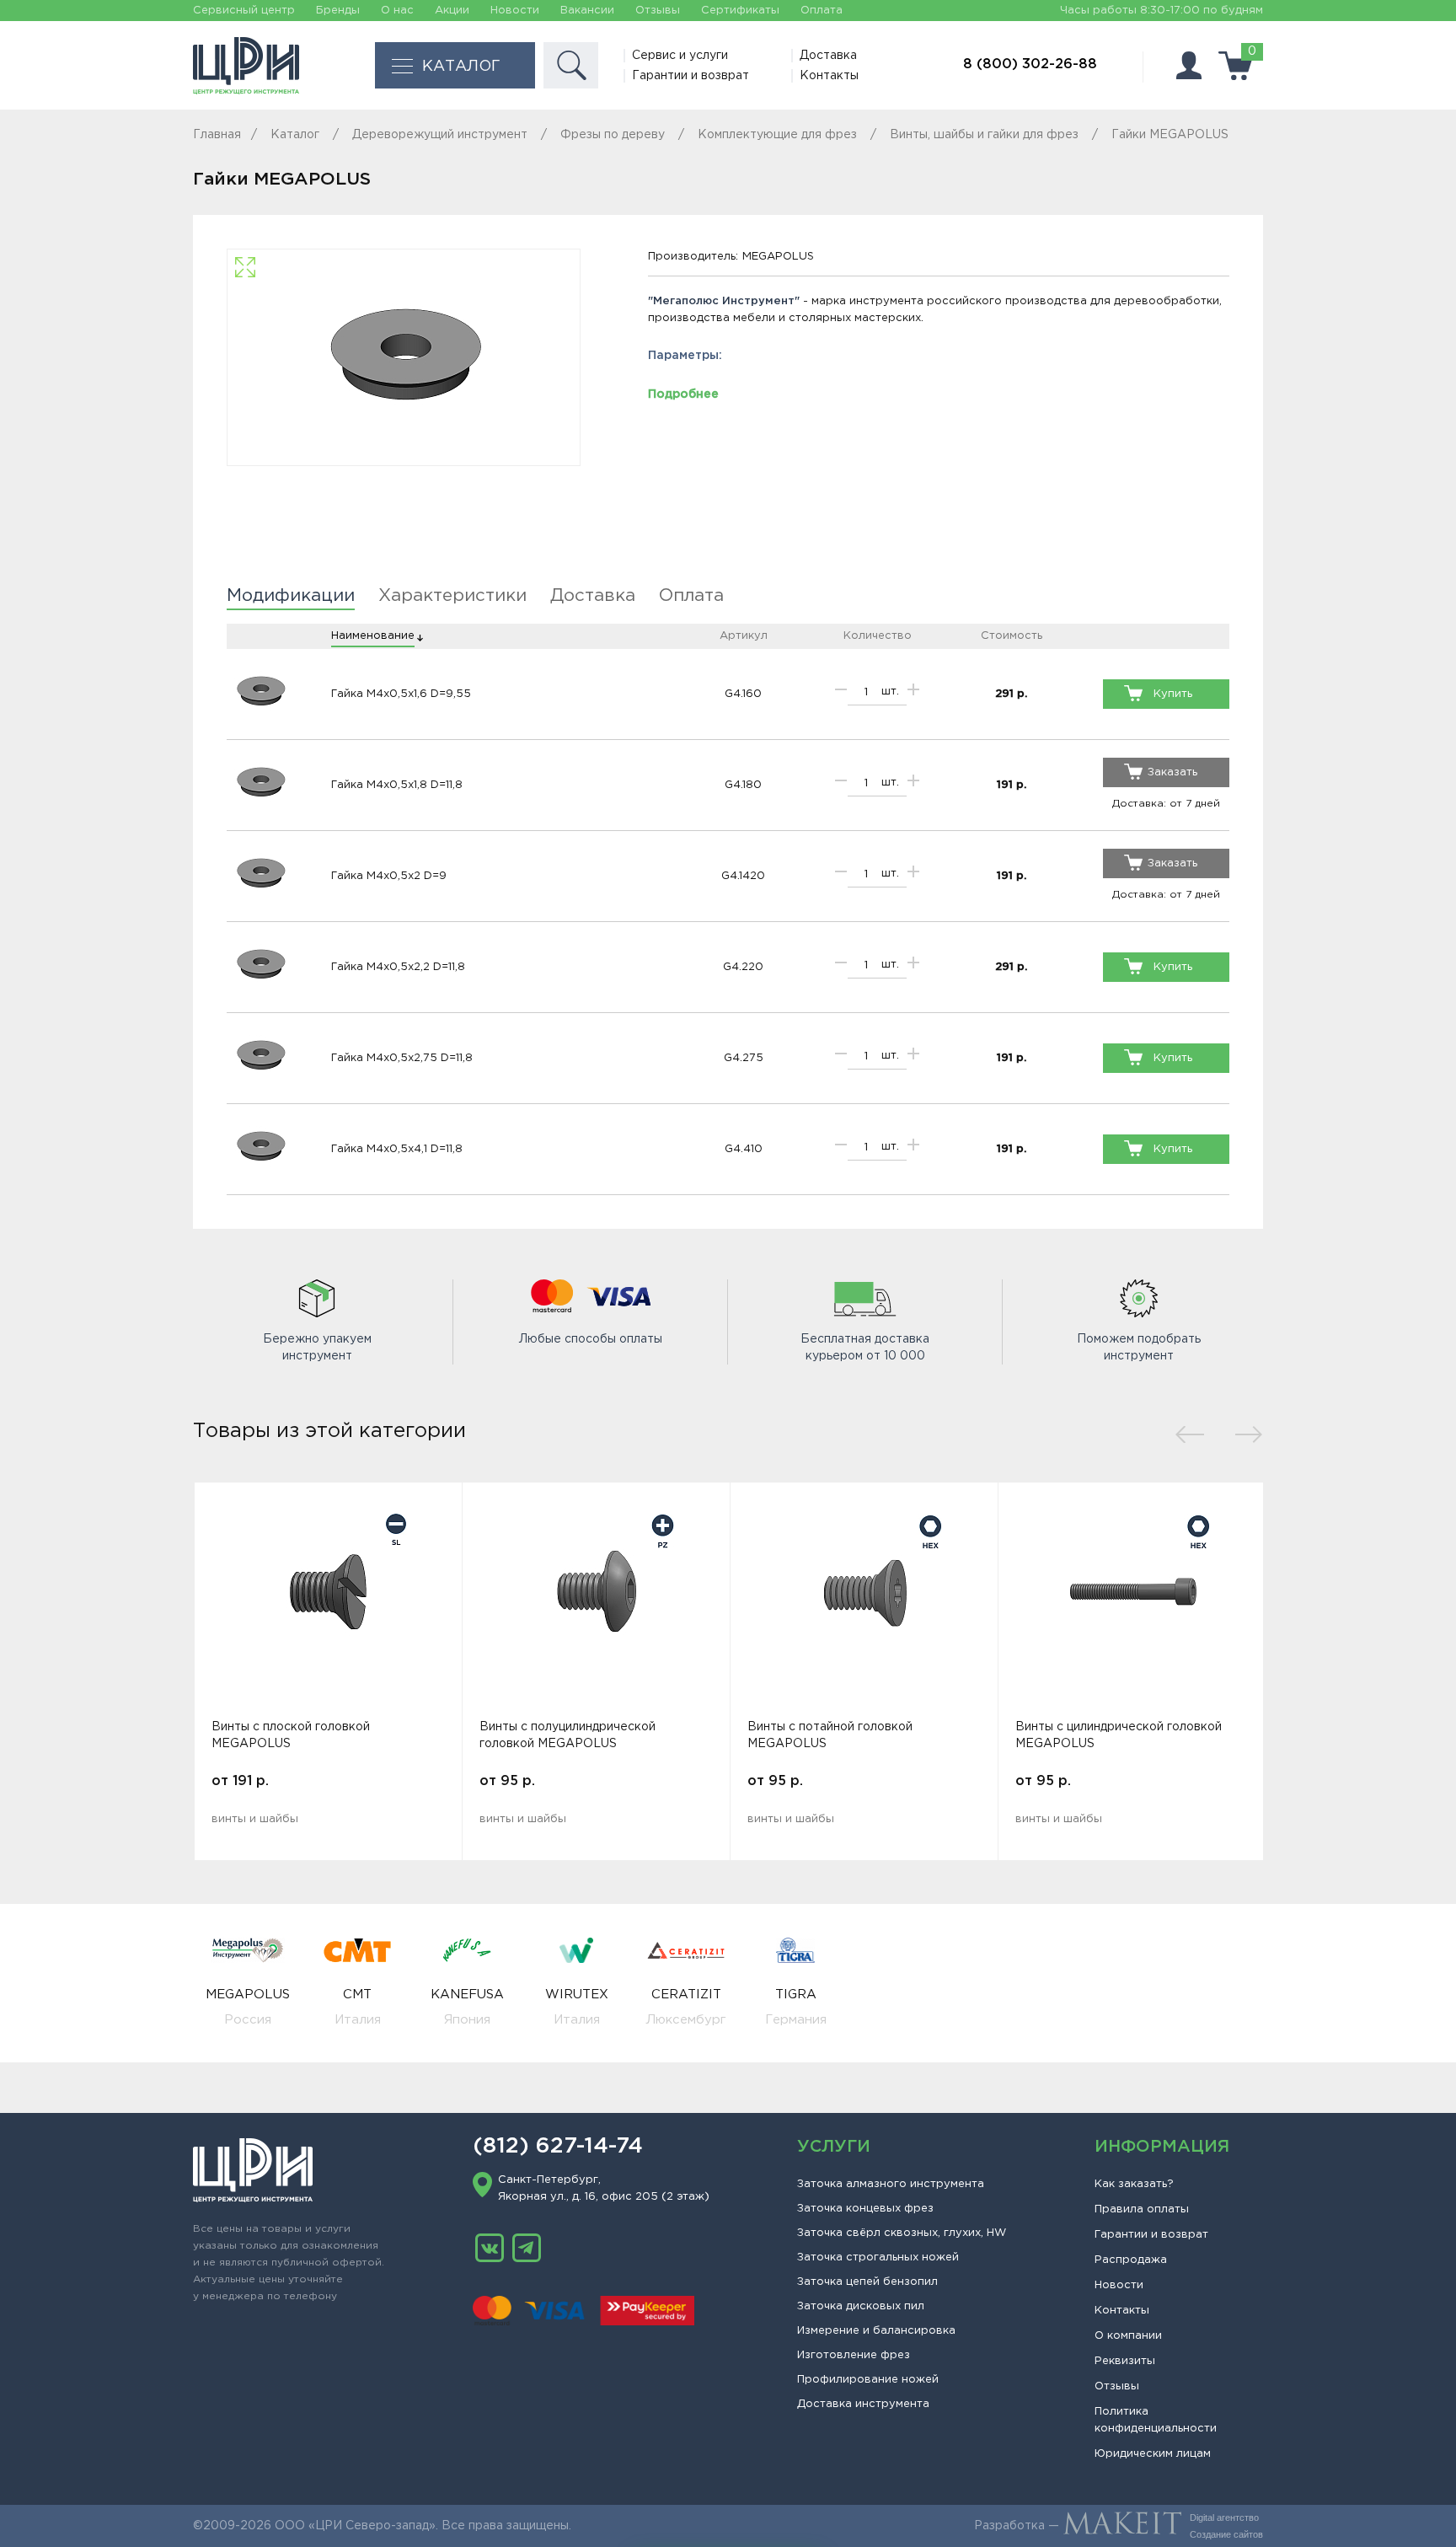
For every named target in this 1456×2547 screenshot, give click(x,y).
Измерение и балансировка (876, 2331)
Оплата (822, 11)
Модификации (291, 596)
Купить (1173, 694)
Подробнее (683, 394)
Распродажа (1131, 2260)
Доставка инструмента (863, 2404)
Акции (452, 11)
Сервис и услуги (680, 56)
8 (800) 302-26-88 (1030, 64)
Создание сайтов (1226, 2534)
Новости (515, 11)
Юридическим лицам (1153, 2454)
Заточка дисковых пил (861, 2306)
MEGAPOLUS (778, 257)
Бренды (338, 11)
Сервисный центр (244, 11)
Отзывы (658, 11)
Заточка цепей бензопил (867, 2282)
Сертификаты (740, 11)
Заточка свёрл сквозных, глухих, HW (902, 2233)
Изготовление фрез (854, 2355)
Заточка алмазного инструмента (891, 2184)
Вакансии (587, 11)
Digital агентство (1224, 2518)
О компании (1128, 2336)
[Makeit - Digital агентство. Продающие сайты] (1122, 2526)
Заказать (1172, 772)
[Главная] (246, 66)
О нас (397, 11)
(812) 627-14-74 (558, 2147)
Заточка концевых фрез (865, 2209)
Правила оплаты (1142, 2209)
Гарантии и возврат (691, 76)
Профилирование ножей (868, 2380)
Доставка (828, 56)
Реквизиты (1125, 2361)
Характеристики (452, 596)
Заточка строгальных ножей (878, 2257)
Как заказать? (1134, 2184)
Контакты (829, 76)
